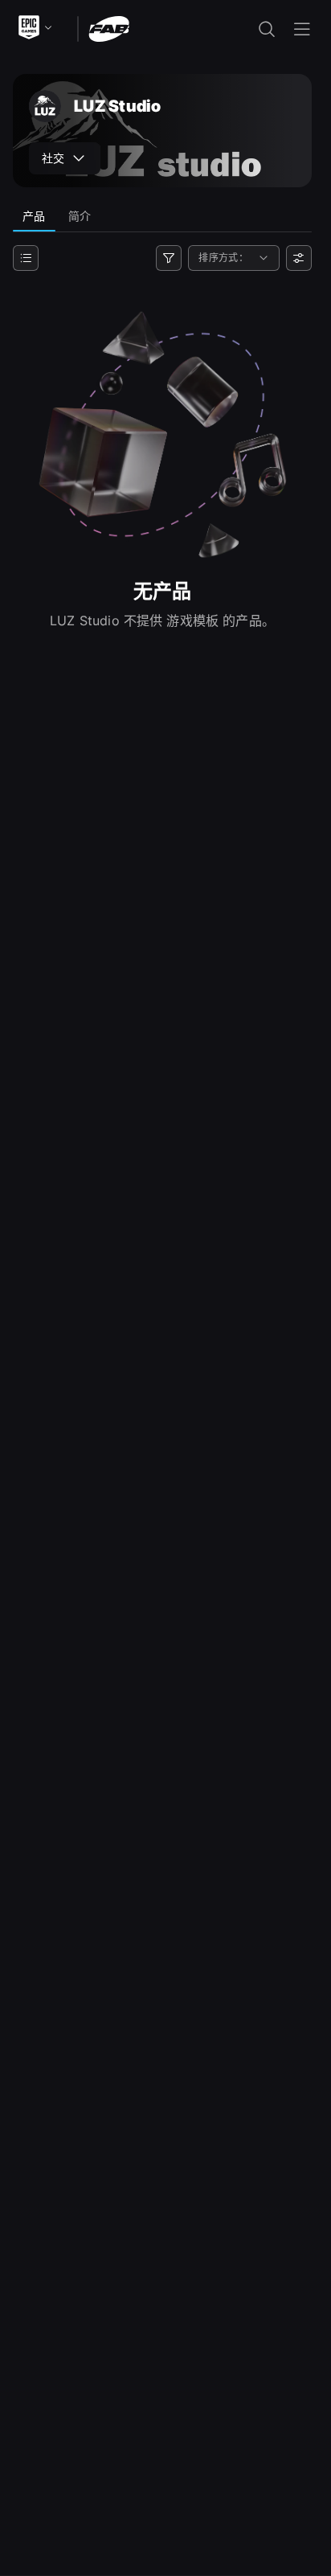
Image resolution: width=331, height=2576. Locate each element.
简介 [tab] (80, 216)
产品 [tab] (34, 216)
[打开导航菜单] (302, 29)
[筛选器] (169, 258)
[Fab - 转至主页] (109, 28)
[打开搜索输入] (267, 29)
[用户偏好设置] (299, 258)
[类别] (26, 258)
